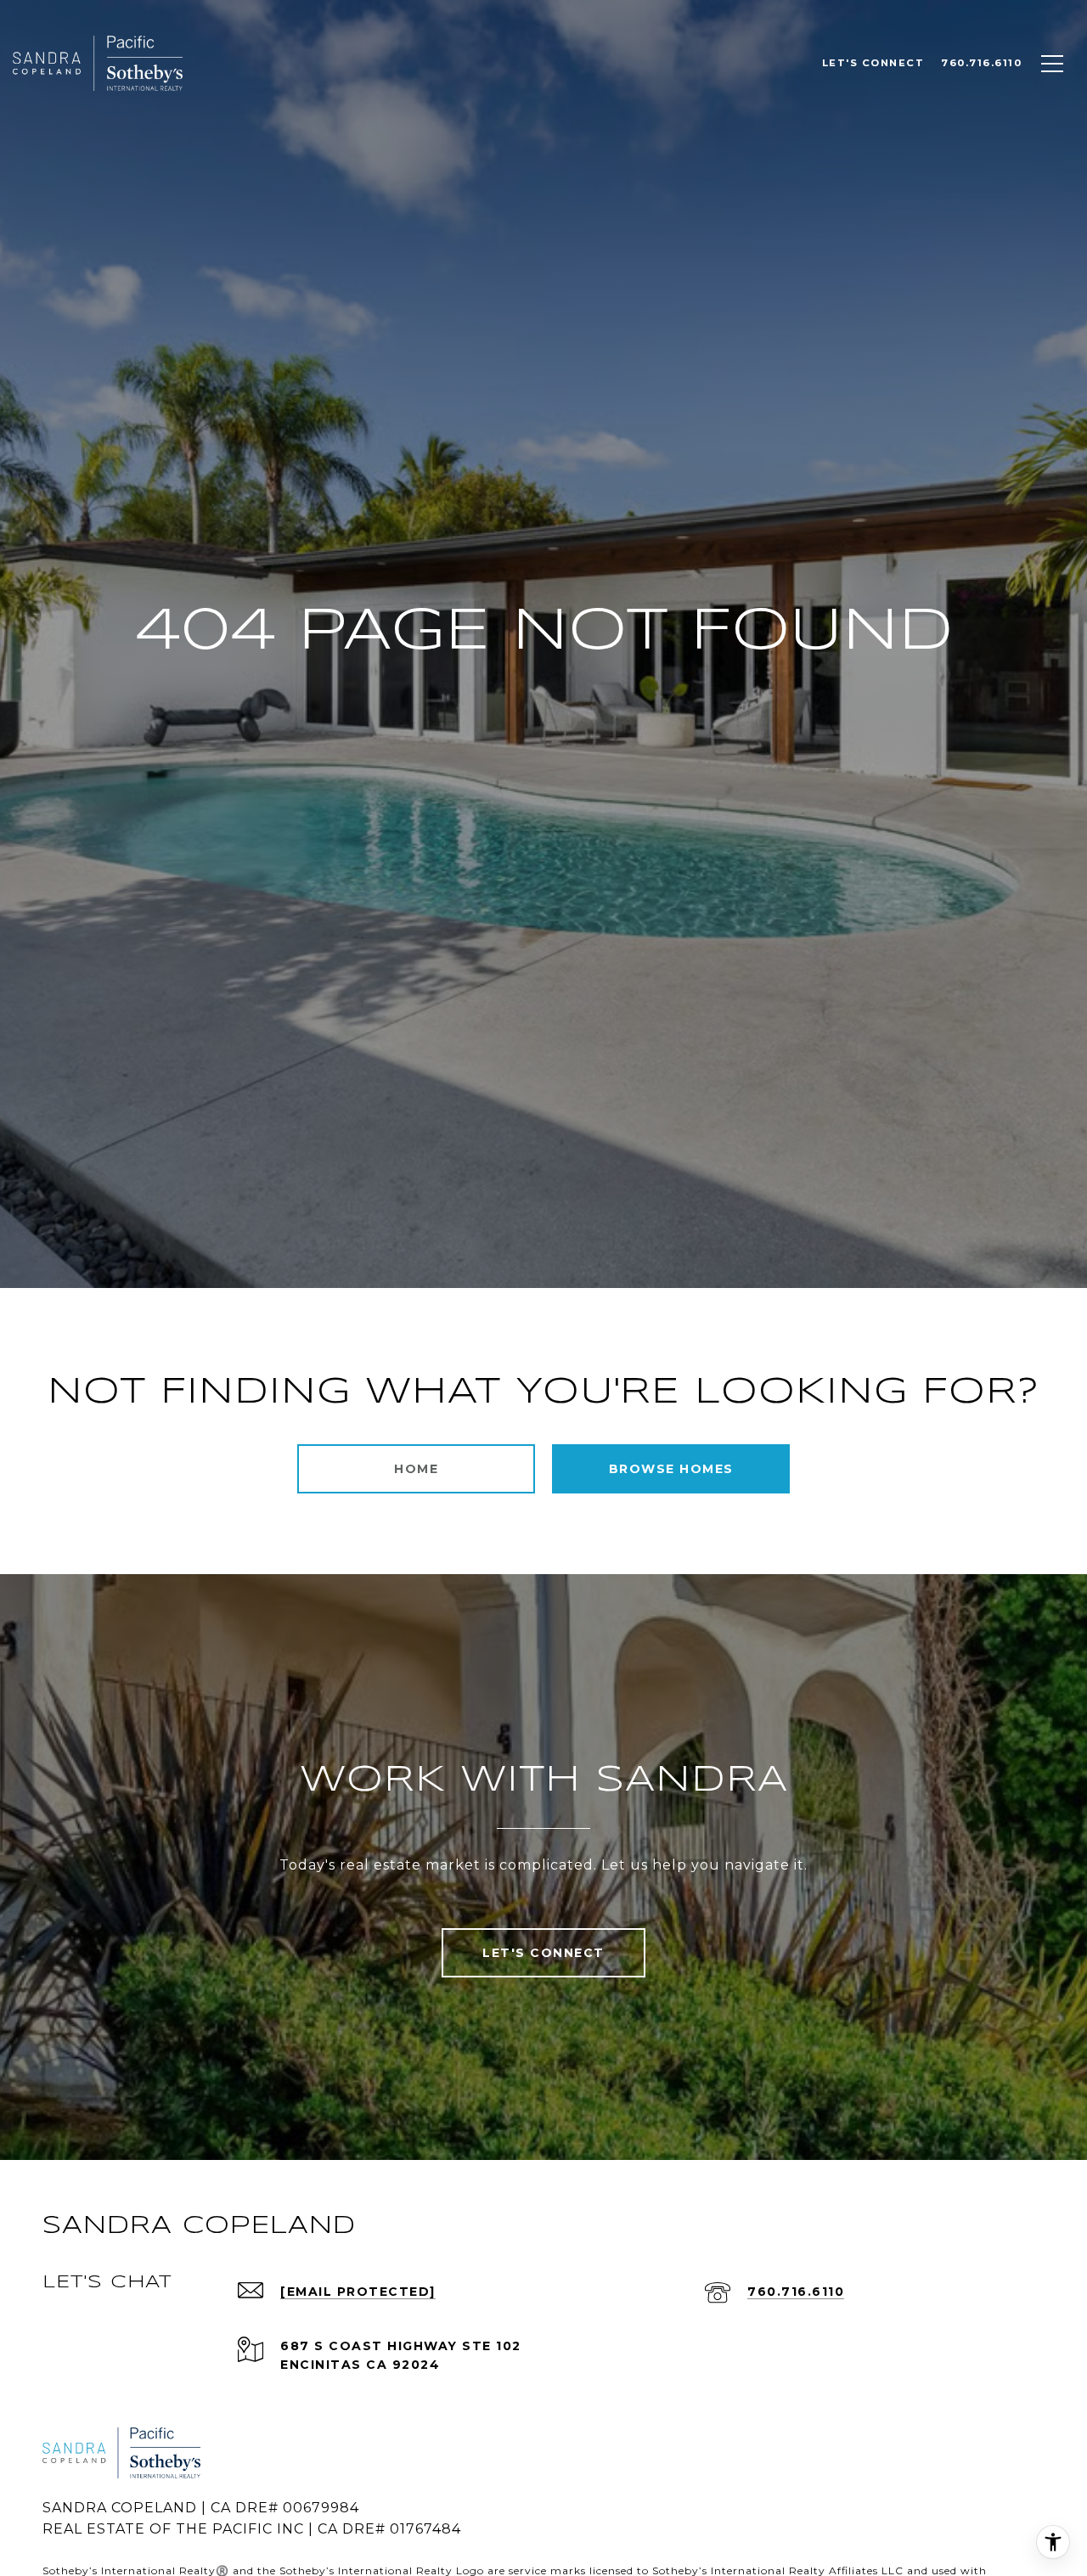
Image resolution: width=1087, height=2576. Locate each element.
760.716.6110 (796, 2292)
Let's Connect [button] (543, 1953)
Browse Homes (671, 1469)
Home (416, 1469)
